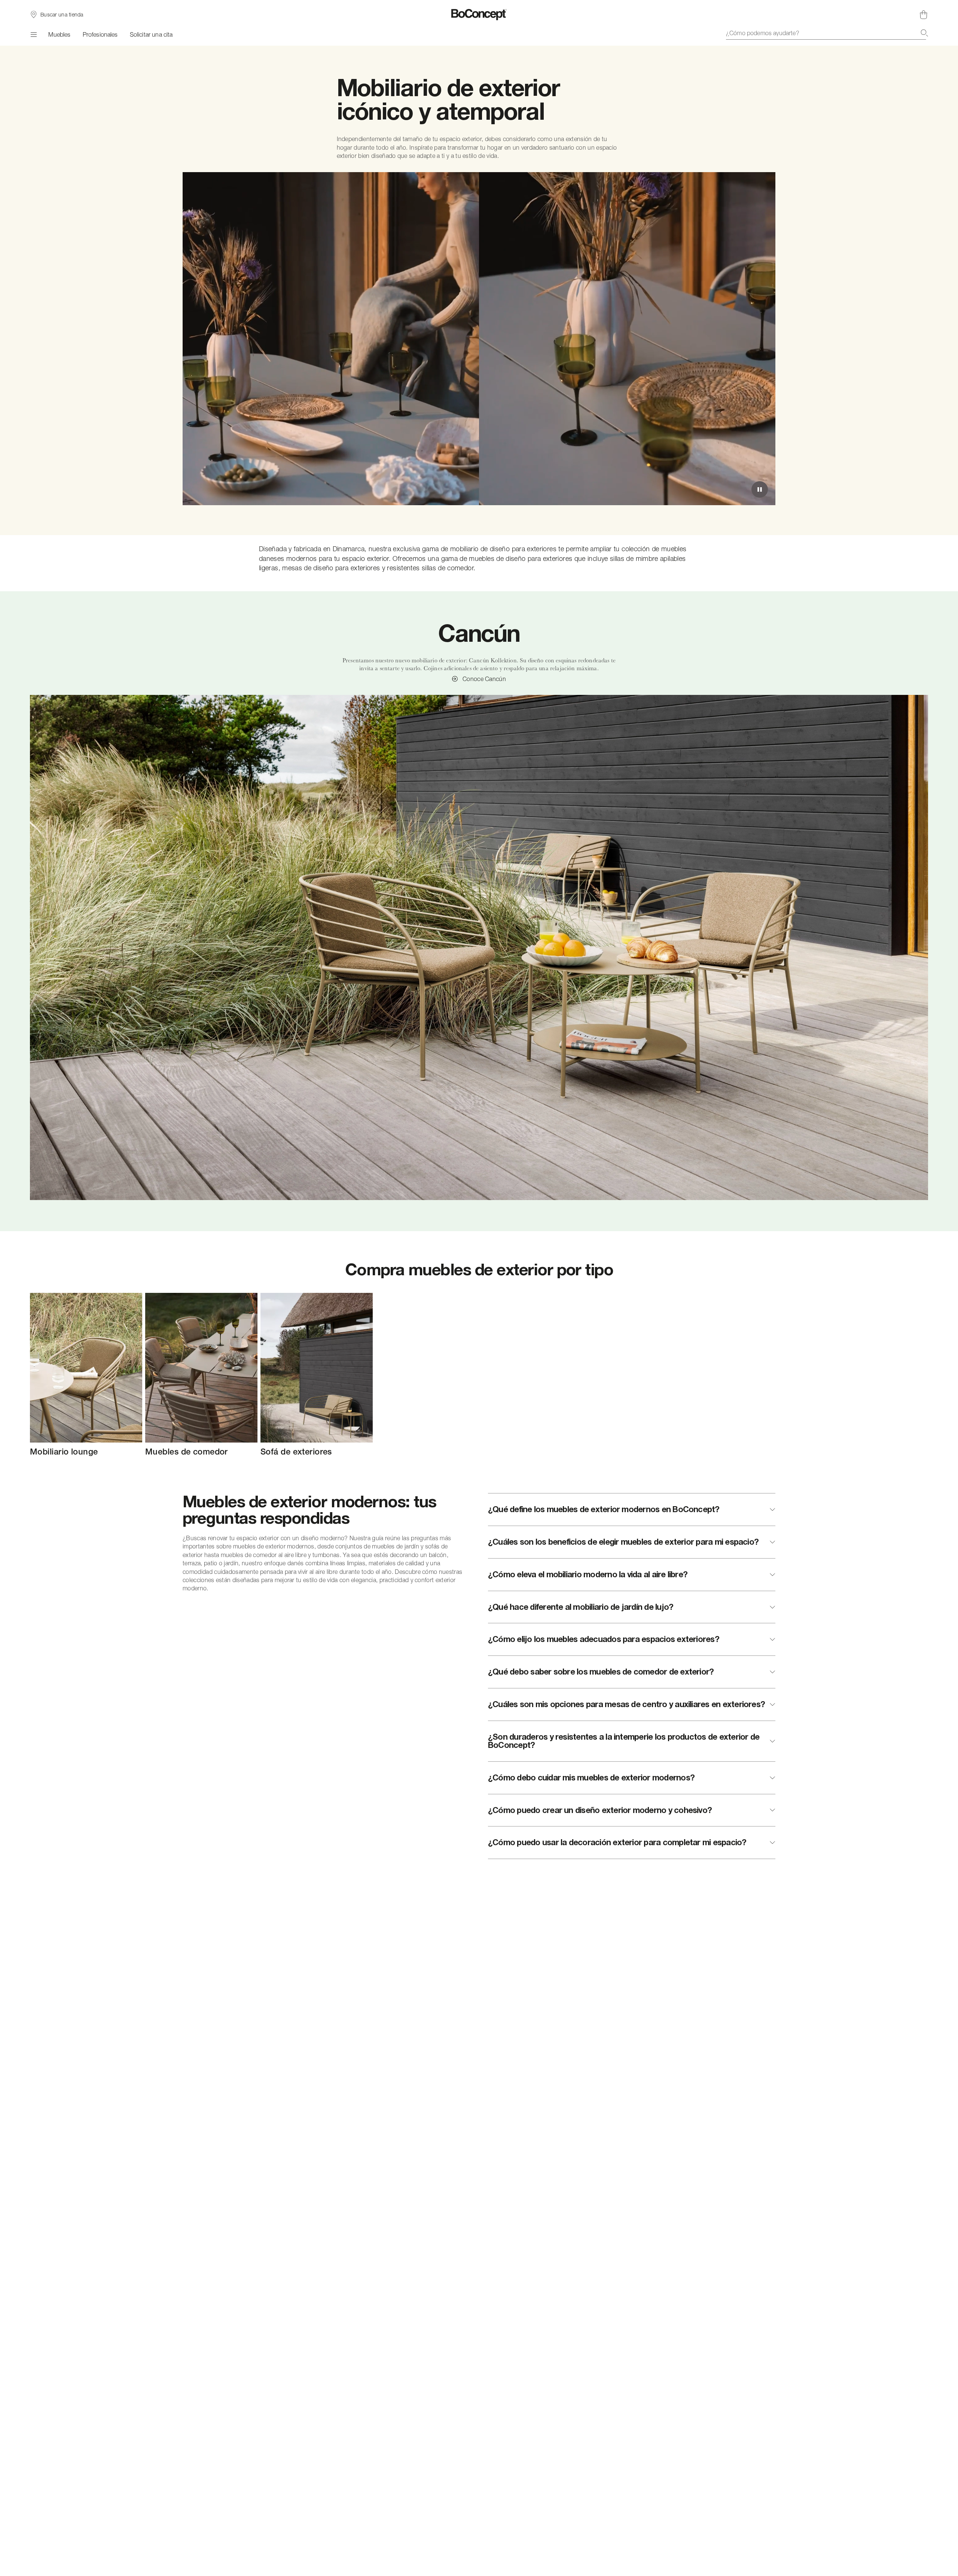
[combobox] (827, 33)
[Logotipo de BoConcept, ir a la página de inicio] (479, 15)
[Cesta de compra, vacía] (924, 15)
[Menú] (33, 34)
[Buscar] (924, 33)
